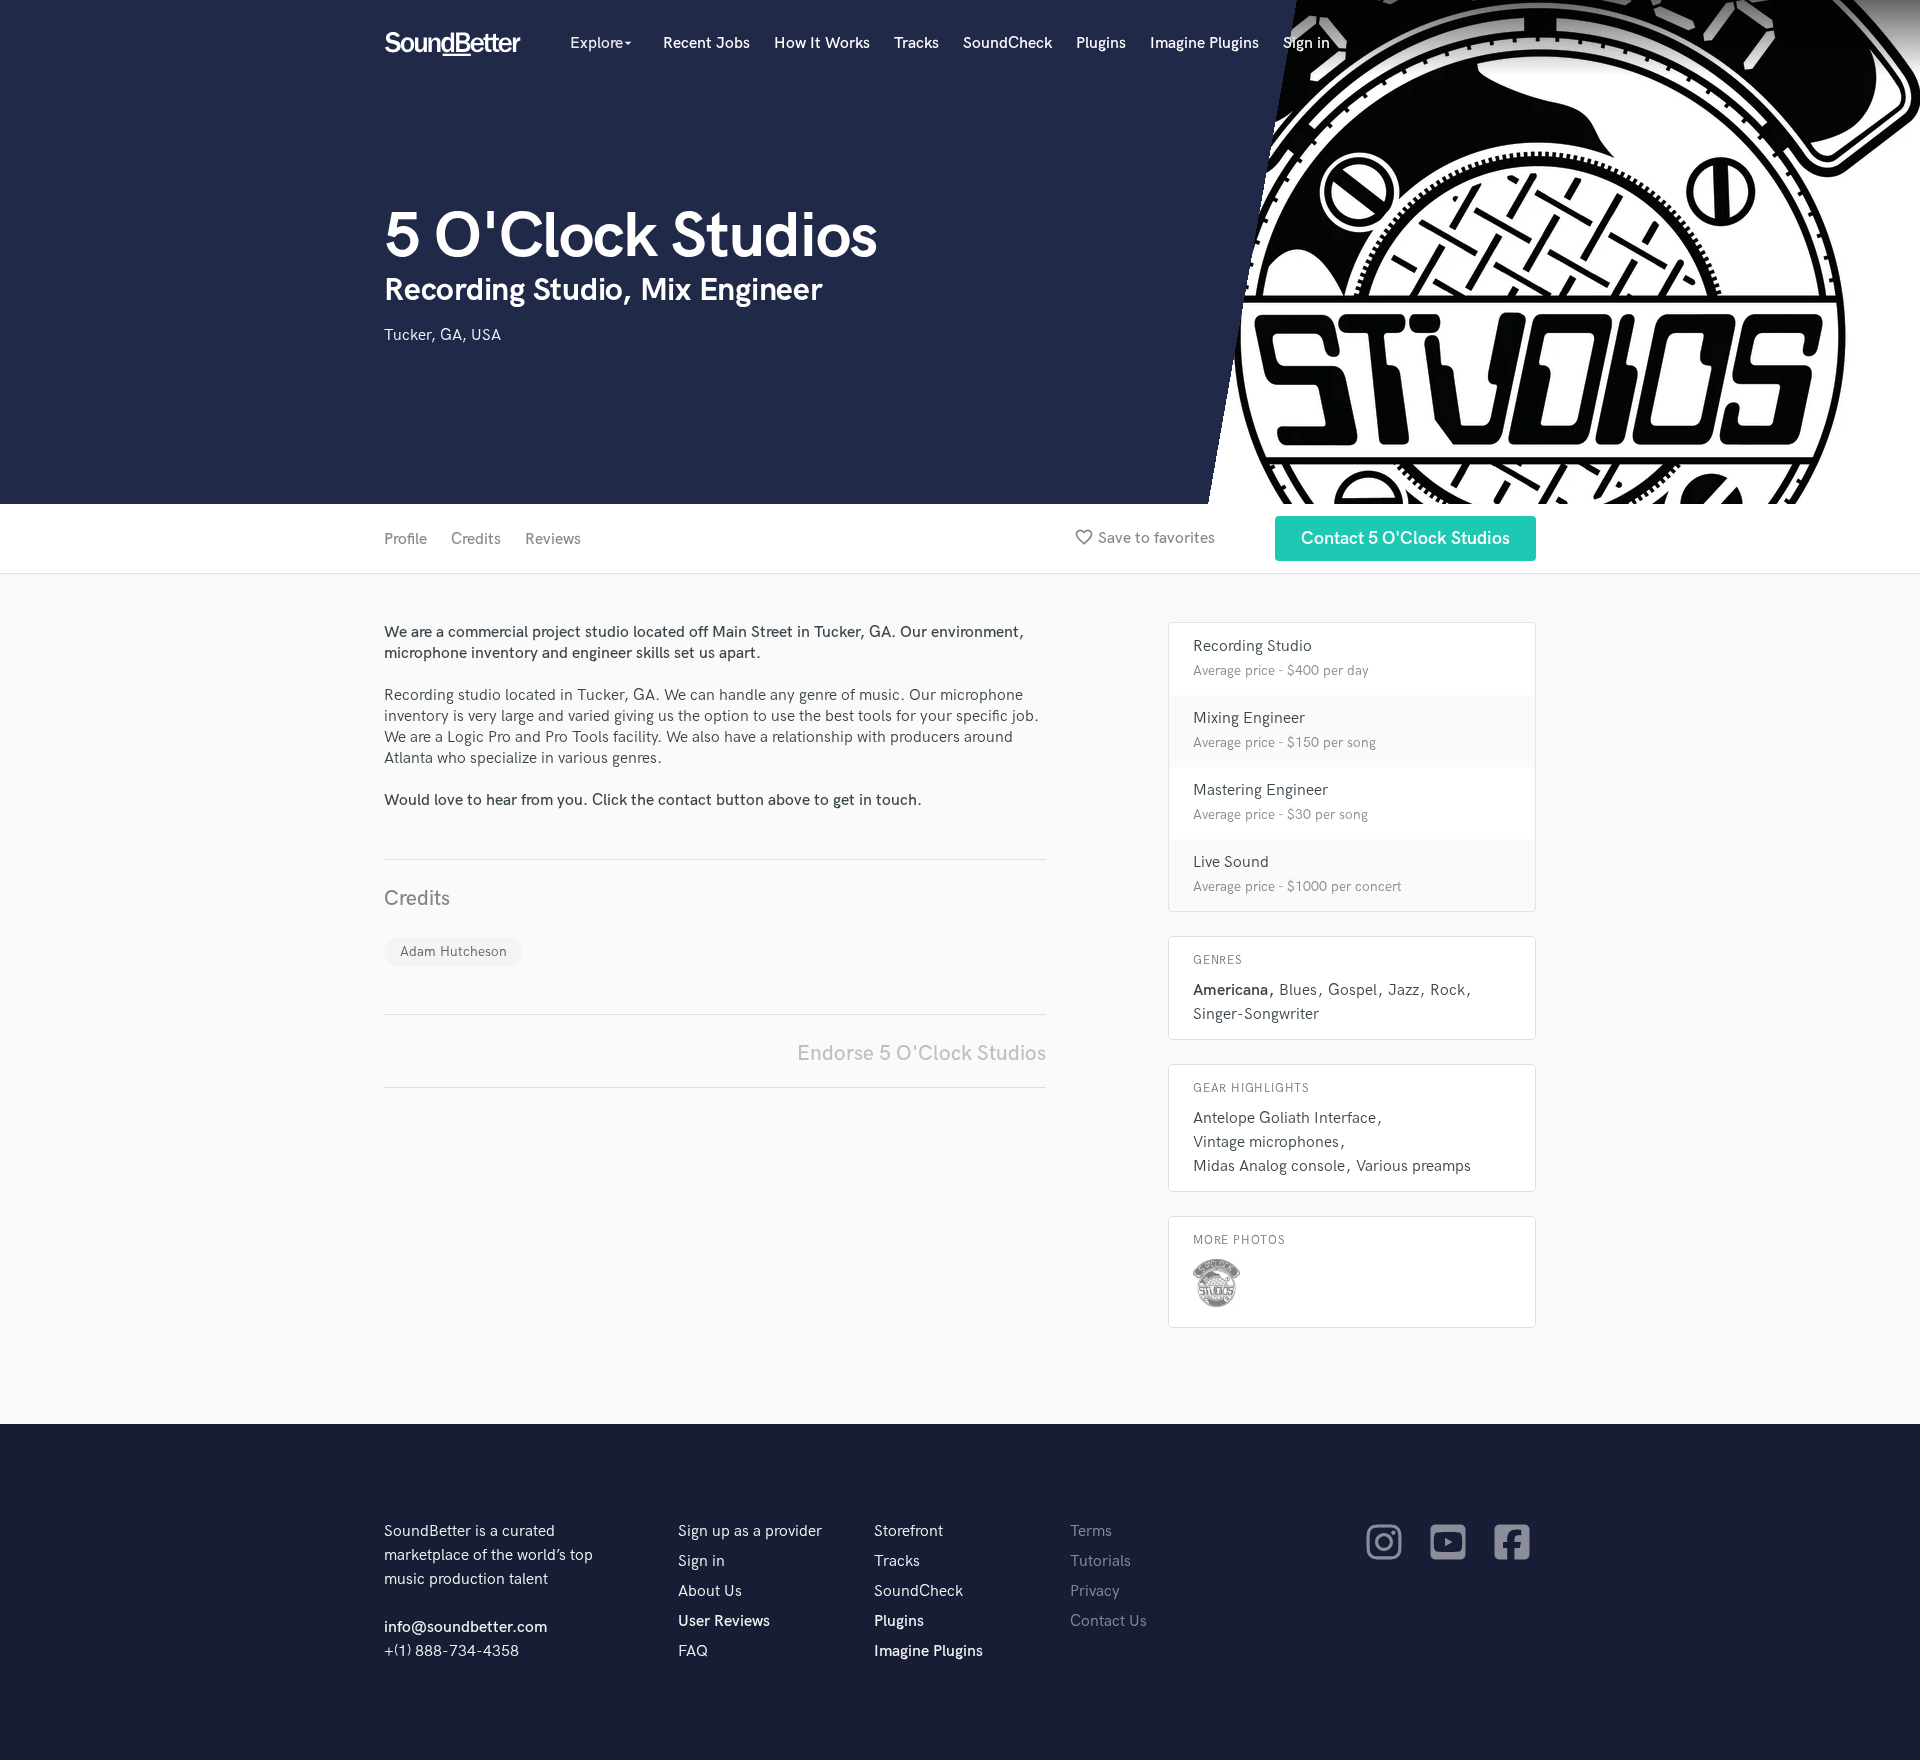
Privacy (1095, 1591)
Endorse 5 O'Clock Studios (921, 1053)
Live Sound (1231, 862)
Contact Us (1108, 1621)
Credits (476, 539)
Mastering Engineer (1260, 790)
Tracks (916, 43)
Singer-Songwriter (1256, 1014)
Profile (405, 539)
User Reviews (724, 1621)
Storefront (908, 1531)
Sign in (1306, 43)
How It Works (822, 43)
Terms (1091, 1531)
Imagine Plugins (1204, 43)
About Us (710, 1591)
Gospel (1352, 990)
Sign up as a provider (750, 1531)
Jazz (1403, 990)
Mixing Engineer (1249, 718)
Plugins (1101, 43)
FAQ (693, 1651)
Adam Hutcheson (453, 951)
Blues (1298, 990)
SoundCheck (1007, 43)
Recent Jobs (706, 43)
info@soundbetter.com (465, 1627)
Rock (1447, 990)
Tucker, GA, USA (442, 335)
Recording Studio (1252, 646)
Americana (1230, 990)
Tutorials (1100, 1561)
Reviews (553, 539)
